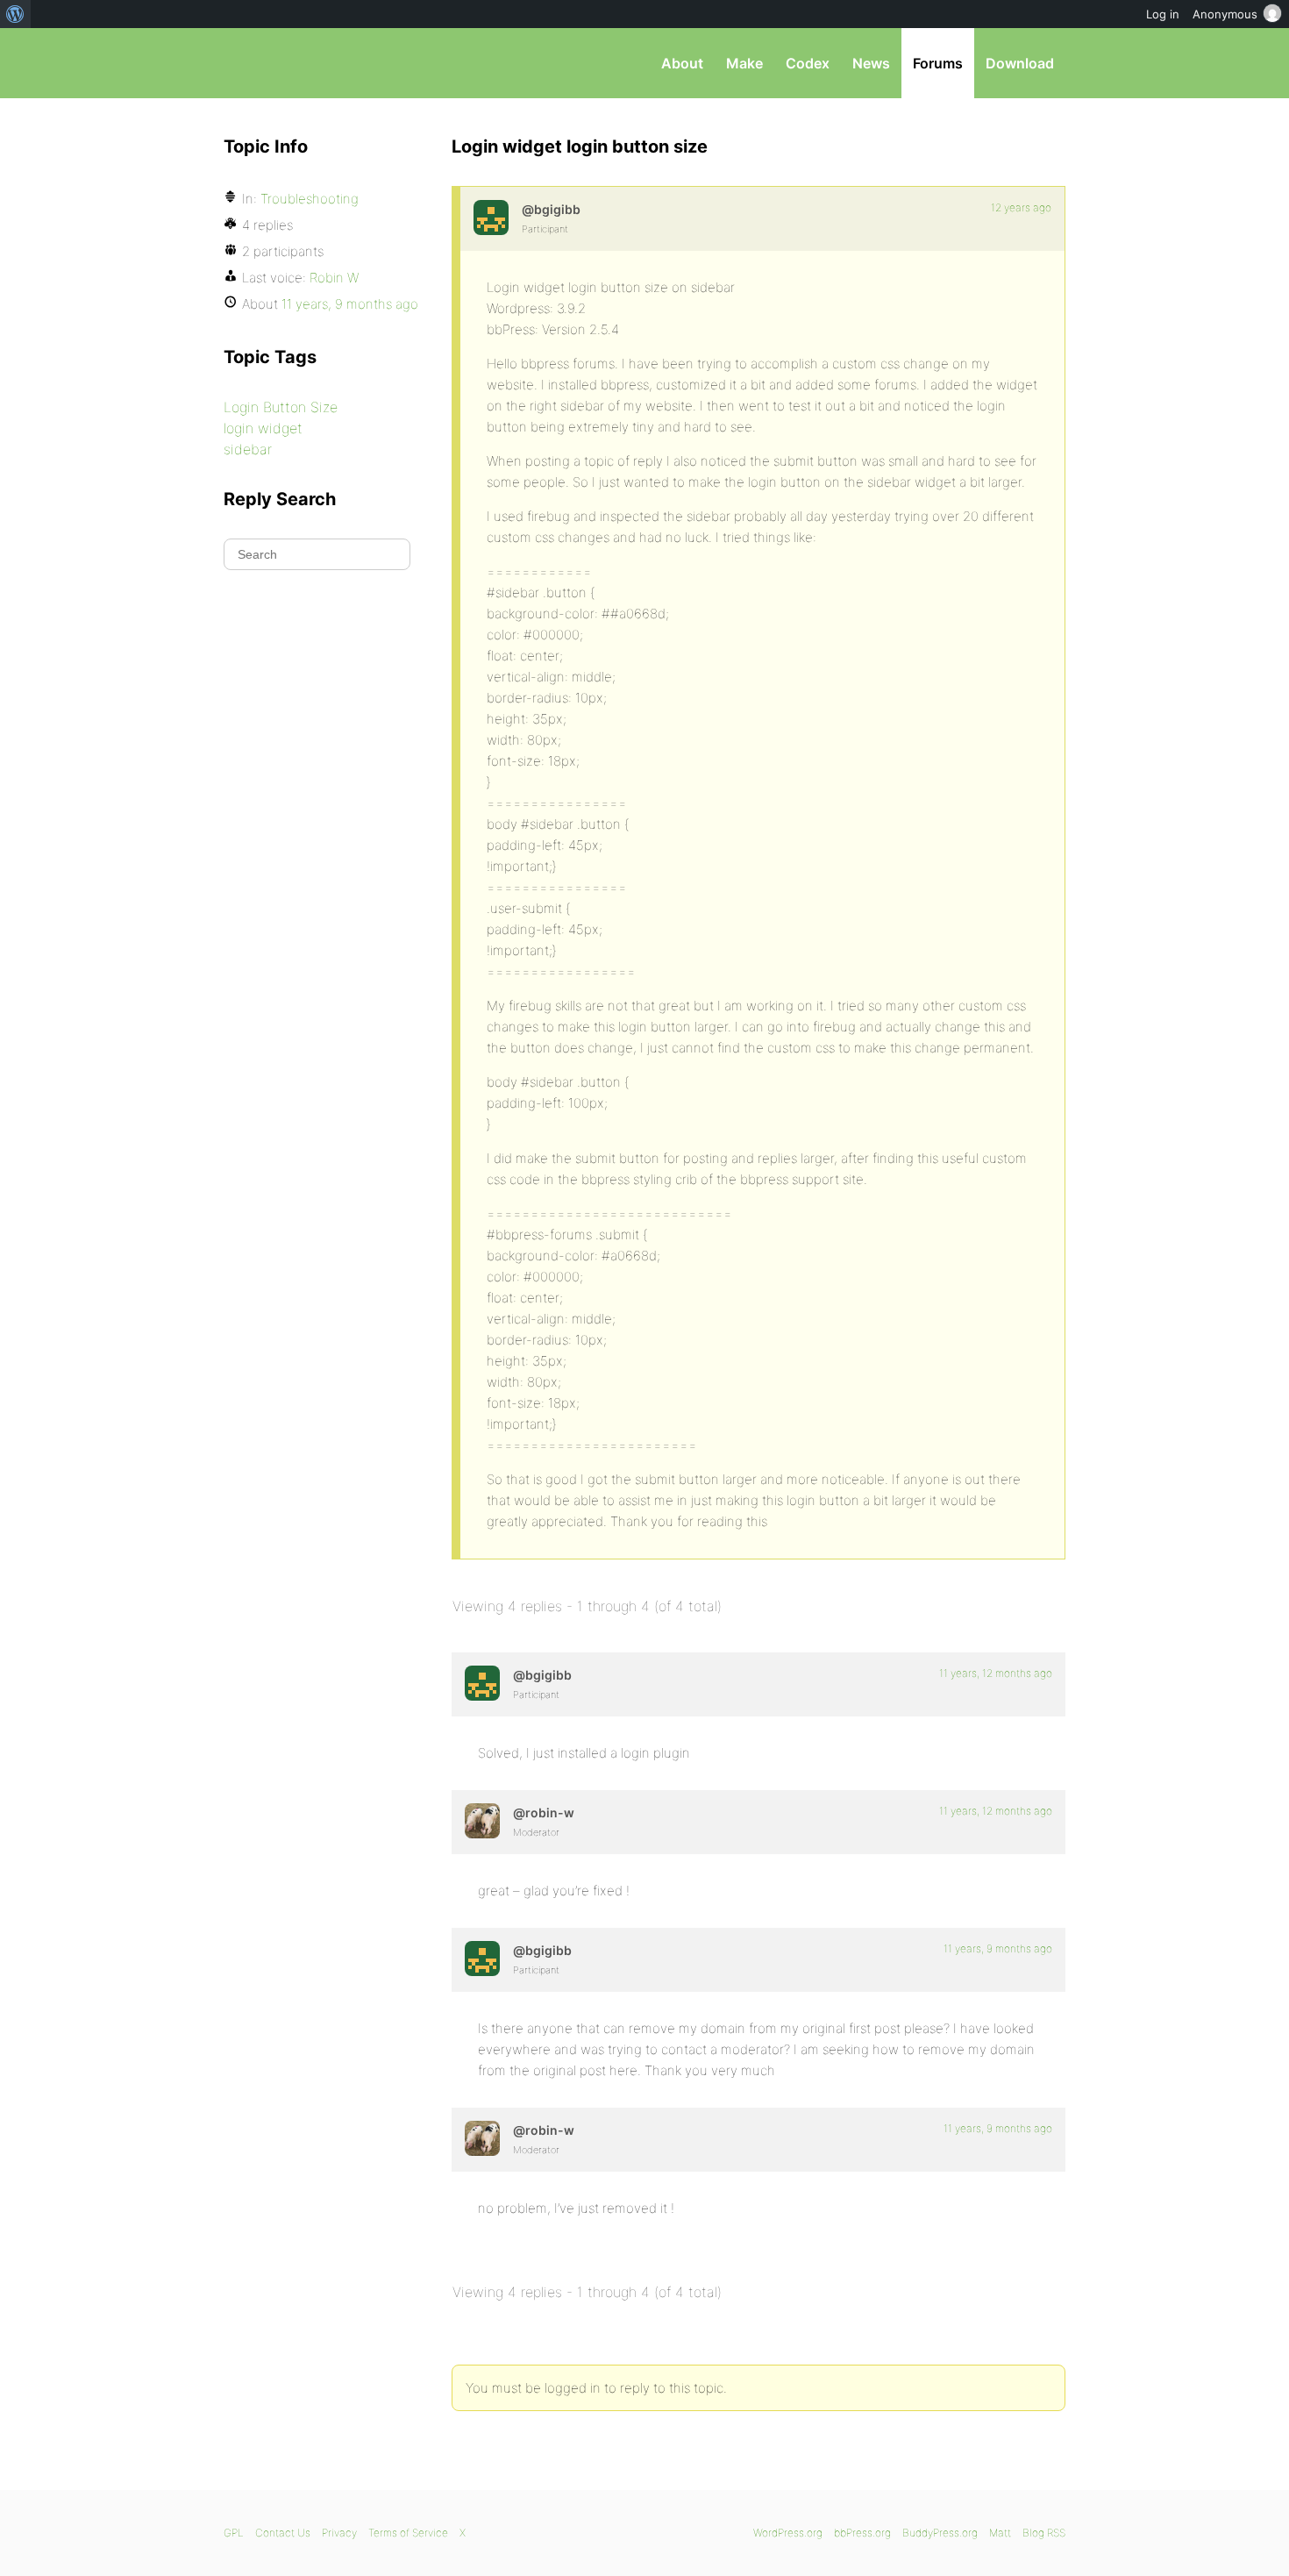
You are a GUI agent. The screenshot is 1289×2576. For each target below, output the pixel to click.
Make (744, 63)
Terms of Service (408, 2533)
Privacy (339, 2533)
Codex (808, 63)
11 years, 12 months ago (996, 1673)
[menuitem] (15, 14)
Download (1020, 63)
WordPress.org (788, 2533)
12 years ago (1021, 207)
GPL (234, 2533)
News (871, 63)
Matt (1000, 2533)
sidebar (248, 449)
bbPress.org (315, 63)
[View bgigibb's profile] (491, 218)
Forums (938, 63)
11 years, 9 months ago (998, 1948)
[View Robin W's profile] (482, 1821)
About (682, 63)
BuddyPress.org (940, 2533)
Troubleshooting (310, 199)
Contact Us (283, 2533)
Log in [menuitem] (1163, 14)
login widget (263, 428)
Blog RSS (1044, 2533)
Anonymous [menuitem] (1225, 14)
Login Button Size (281, 407)
